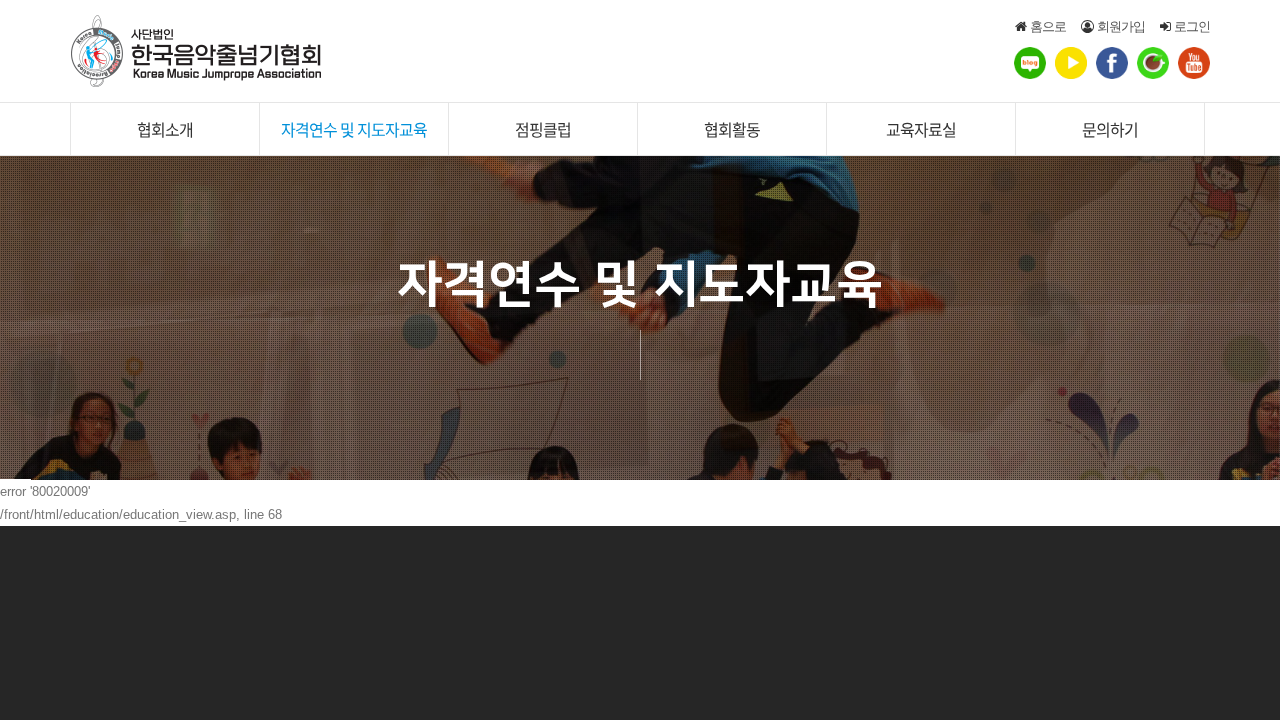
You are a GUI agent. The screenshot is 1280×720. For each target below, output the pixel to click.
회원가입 (1119, 26)
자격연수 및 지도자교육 (354, 129)
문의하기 (1110, 129)
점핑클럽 (543, 129)
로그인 (1190, 26)
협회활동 (732, 129)
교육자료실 (921, 129)
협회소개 (165, 129)
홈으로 (1046, 26)
